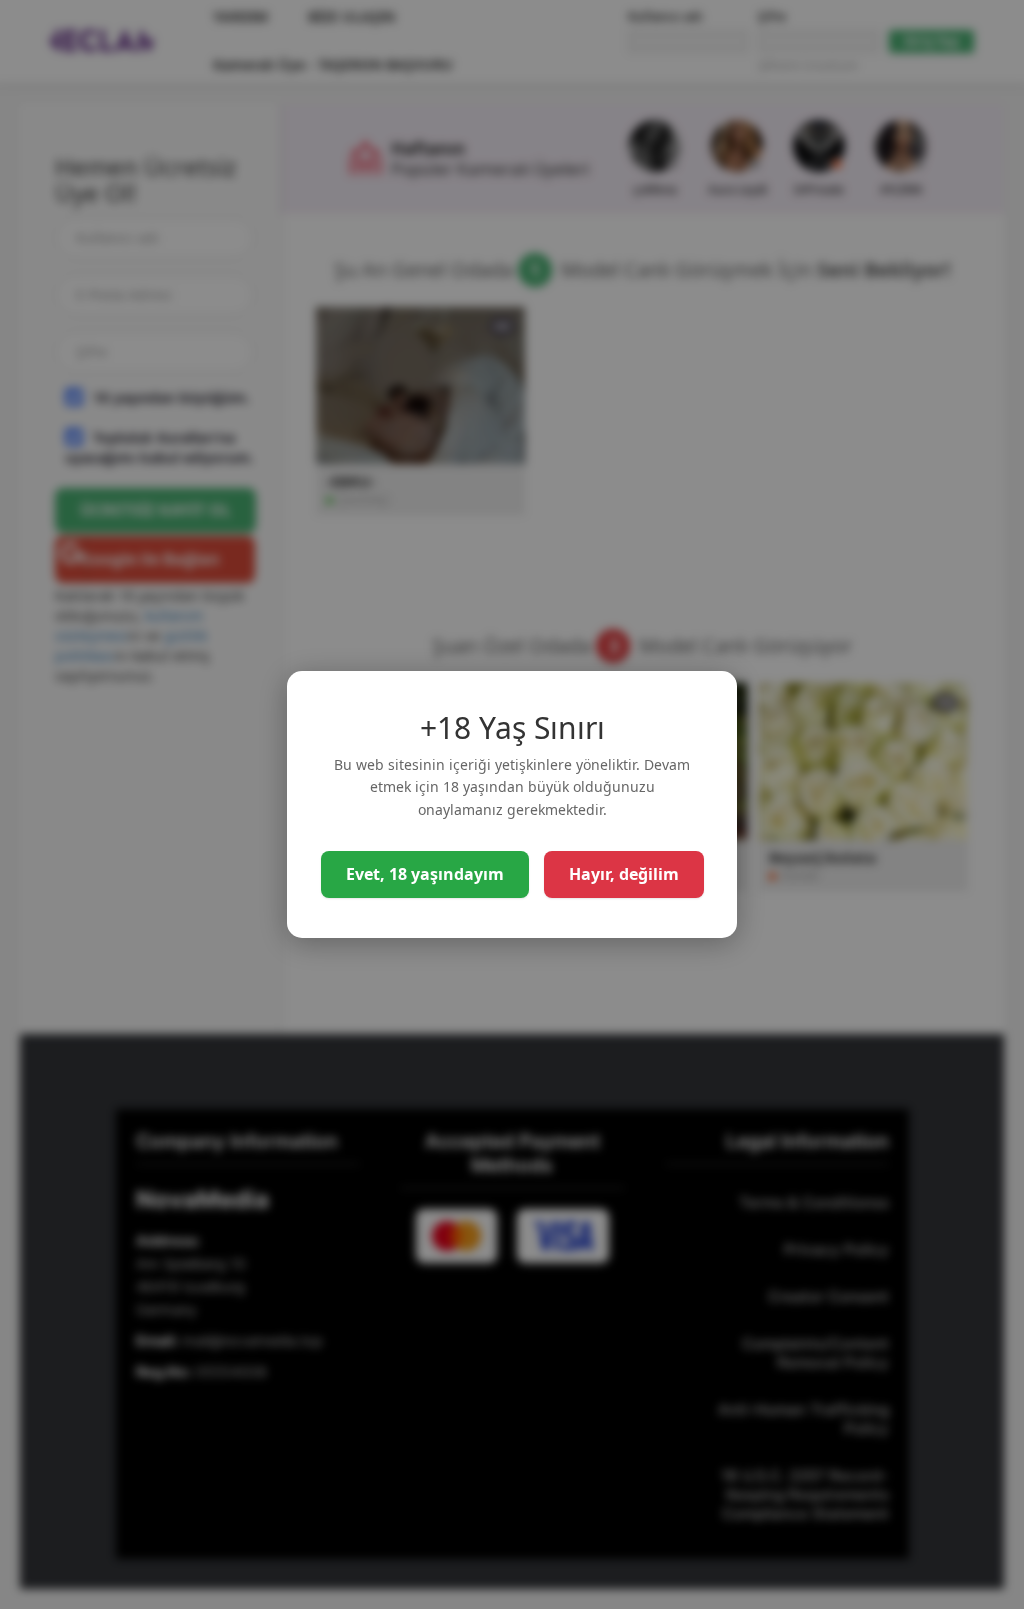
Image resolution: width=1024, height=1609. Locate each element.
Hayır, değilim (624, 874)
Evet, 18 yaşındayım (425, 874)
